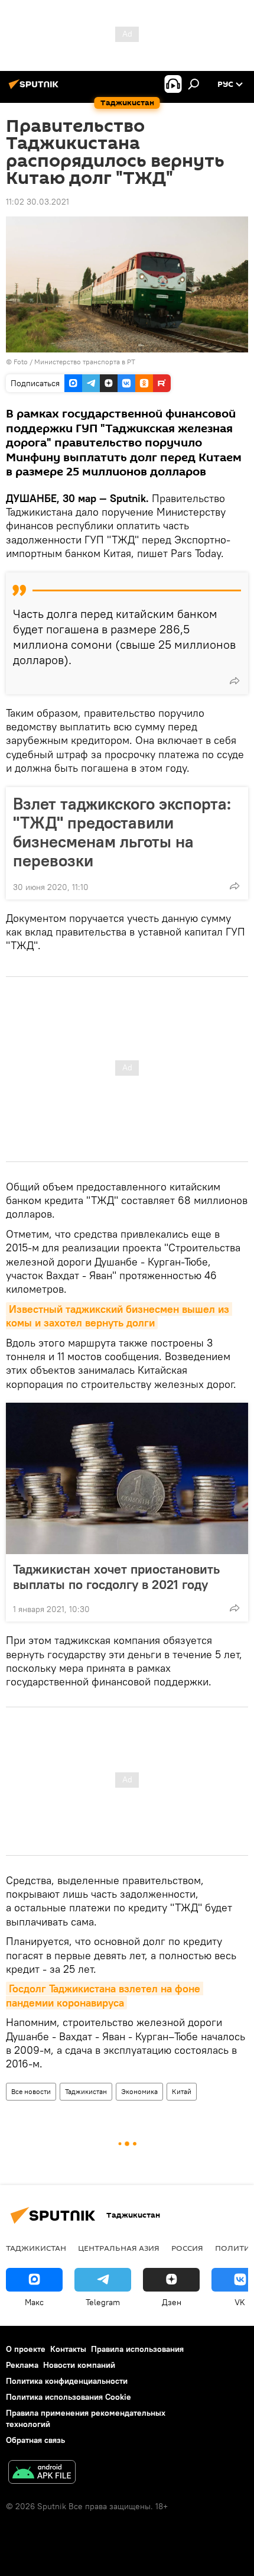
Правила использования (137, 2349)
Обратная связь (35, 2440)
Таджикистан (86, 2091)
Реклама (22, 2365)
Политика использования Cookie (69, 2397)
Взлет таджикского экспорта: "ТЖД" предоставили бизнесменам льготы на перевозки (122, 832)
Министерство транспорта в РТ (85, 362)
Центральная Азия (119, 2248)
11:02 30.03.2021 (38, 202)
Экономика (139, 2091)
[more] (235, 681)
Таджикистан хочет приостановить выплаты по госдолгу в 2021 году (116, 1577)
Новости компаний (79, 2365)
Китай (182, 2091)
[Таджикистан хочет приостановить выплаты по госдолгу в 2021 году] (127, 1478)
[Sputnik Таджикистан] (35, 89)
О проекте (26, 2349)
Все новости (31, 2091)
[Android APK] (42, 2473)
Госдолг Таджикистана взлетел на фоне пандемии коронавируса (105, 1995)
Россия (187, 2248)
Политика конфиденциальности (67, 2381)
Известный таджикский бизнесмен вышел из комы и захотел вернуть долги (119, 1316)
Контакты (68, 2349)
